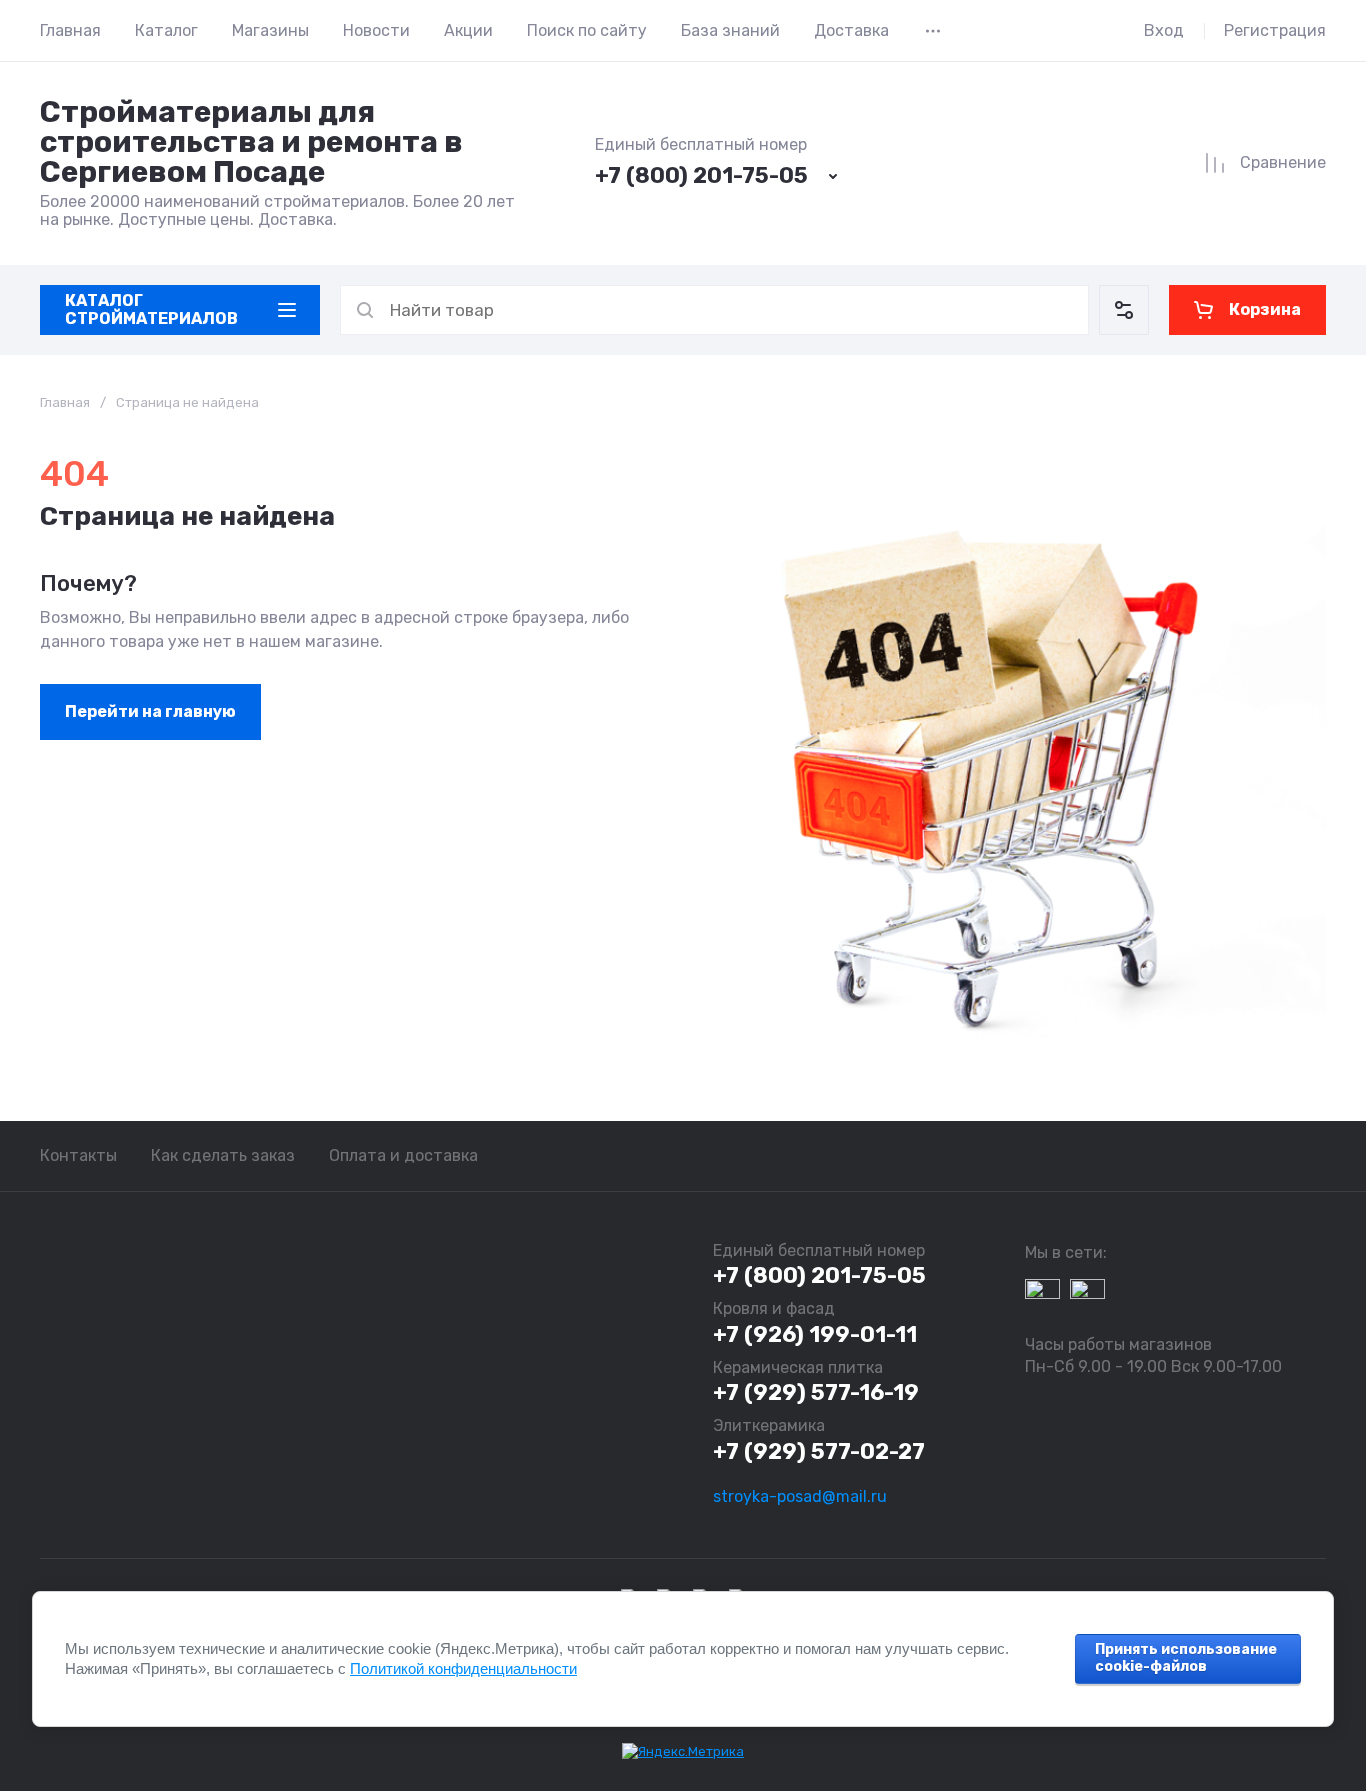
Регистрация (1275, 30)
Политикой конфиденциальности (463, 1668)
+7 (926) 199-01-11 (815, 1334)
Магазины (270, 30)
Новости (376, 30)
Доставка (851, 30)
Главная (70, 30)
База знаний (730, 30)
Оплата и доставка (403, 1155)
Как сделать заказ (223, 1155)
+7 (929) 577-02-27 (819, 1451)
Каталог (166, 30)
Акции (468, 30)
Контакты (78, 1155)
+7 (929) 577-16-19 (816, 1392)
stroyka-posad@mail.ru (800, 1496)
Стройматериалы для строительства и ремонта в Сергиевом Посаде (251, 142)
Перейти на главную (150, 711)
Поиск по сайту (587, 30)
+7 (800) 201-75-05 (701, 175)
